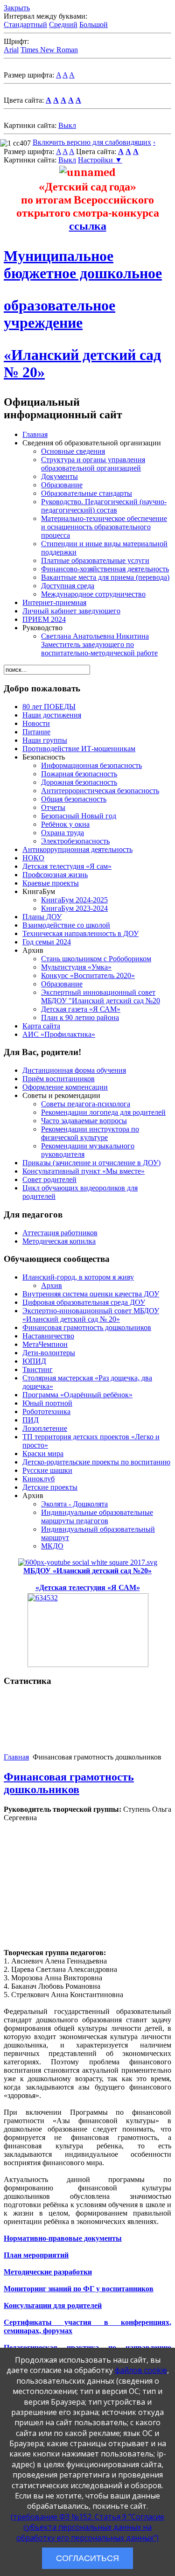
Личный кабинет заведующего (71, 611)
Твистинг (38, 1369)
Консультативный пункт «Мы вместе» (84, 1171)
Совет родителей (49, 1179)
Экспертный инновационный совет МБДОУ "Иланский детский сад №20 (101, 996)
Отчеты (53, 807)
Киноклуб (38, 1479)
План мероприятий (36, 2255)
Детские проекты (50, 1487)
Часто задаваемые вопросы (84, 1121)
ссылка (88, 226)
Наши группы (45, 740)
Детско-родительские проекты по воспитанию (96, 1462)
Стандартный (25, 25)
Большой (94, 25)
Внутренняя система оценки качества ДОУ (91, 1294)
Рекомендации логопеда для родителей (103, 1112)
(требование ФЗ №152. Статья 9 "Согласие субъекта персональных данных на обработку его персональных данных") (87, 2527)
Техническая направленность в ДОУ (80, 933)
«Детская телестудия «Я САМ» (88, 1587)
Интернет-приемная (54, 602)
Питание (36, 732)
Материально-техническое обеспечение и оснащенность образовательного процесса (104, 527)
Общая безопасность (74, 799)
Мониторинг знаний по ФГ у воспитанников (79, 2289)
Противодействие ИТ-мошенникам (79, 749)
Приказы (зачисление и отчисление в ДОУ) (91, 1163)
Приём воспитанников (59, 1079)
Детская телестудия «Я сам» (67, 866)
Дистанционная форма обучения (74, 1070)
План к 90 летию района (80, 1017)
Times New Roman (49, 50)
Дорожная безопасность (79, 782)
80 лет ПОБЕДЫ (49, 707)
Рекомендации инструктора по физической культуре (90, 1133)
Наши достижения (52, 715)
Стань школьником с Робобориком (96, 959)
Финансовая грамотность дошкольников (87, 1327)
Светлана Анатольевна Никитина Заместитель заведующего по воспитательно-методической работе (99, 644)
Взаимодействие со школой (66, 925)
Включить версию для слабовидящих (92, 142)
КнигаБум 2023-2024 (74, 908)
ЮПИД (34, 1361)
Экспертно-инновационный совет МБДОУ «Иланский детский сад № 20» (91, 1315)
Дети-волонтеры (49, 1353)
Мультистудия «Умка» (76, 967)
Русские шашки (47, 1470)
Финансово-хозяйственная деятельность (105, 569)
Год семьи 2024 (47, 942)
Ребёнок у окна (65, 824)
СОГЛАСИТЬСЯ (87, 2558)
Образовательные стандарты (87, 493)
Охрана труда (63, 833)
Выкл (67, 125)
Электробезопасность (75, 841)
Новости (36, 723)
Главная (35, 434)
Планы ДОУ (42, 917)
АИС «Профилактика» (59, 1034)
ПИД (31, 1420)
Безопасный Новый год (79, 816)
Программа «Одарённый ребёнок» (77, 1395)
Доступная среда (68, 586)
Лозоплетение (45, 1428)
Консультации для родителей (53, 2305)
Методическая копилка (59, 1241)
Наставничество (48, 1336)
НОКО (33, 858)
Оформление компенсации (65, 1087)
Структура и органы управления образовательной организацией (93, 464)
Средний (63, 25)
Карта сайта (41, 1026)
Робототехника (46, 1411)
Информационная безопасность (91, 765)
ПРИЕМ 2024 (44, 619)
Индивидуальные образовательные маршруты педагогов (97, 1517)
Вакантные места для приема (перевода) (105, 577)
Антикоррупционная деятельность (77, 849)
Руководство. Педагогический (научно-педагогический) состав (104, 506)
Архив (52, 1285)
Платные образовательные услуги (95, 560)
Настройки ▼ (100, 160)
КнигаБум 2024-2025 (74, 900)
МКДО (52, 1546)
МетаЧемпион (45, 1344)
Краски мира (43, 1453)
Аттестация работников (60, 1233)
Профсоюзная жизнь (55, 875)
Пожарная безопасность (79, 774)
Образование (62, 485)
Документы (59, 476)
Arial (11, 50)
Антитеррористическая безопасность (100, 791)
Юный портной (47, 1403)
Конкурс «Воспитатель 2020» (88, 975)
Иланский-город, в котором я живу (78, 1277)
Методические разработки (48, 2272)
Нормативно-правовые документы (63, 2238)
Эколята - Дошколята (74, 1504)
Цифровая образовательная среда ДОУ (84, 1302)
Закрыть (17, 8)
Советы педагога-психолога (86, 1104)
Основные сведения (73, 451)
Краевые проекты (51, 883)
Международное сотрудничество (93, 594)
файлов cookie (141, 2370)
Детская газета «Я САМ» (81, 1009)
